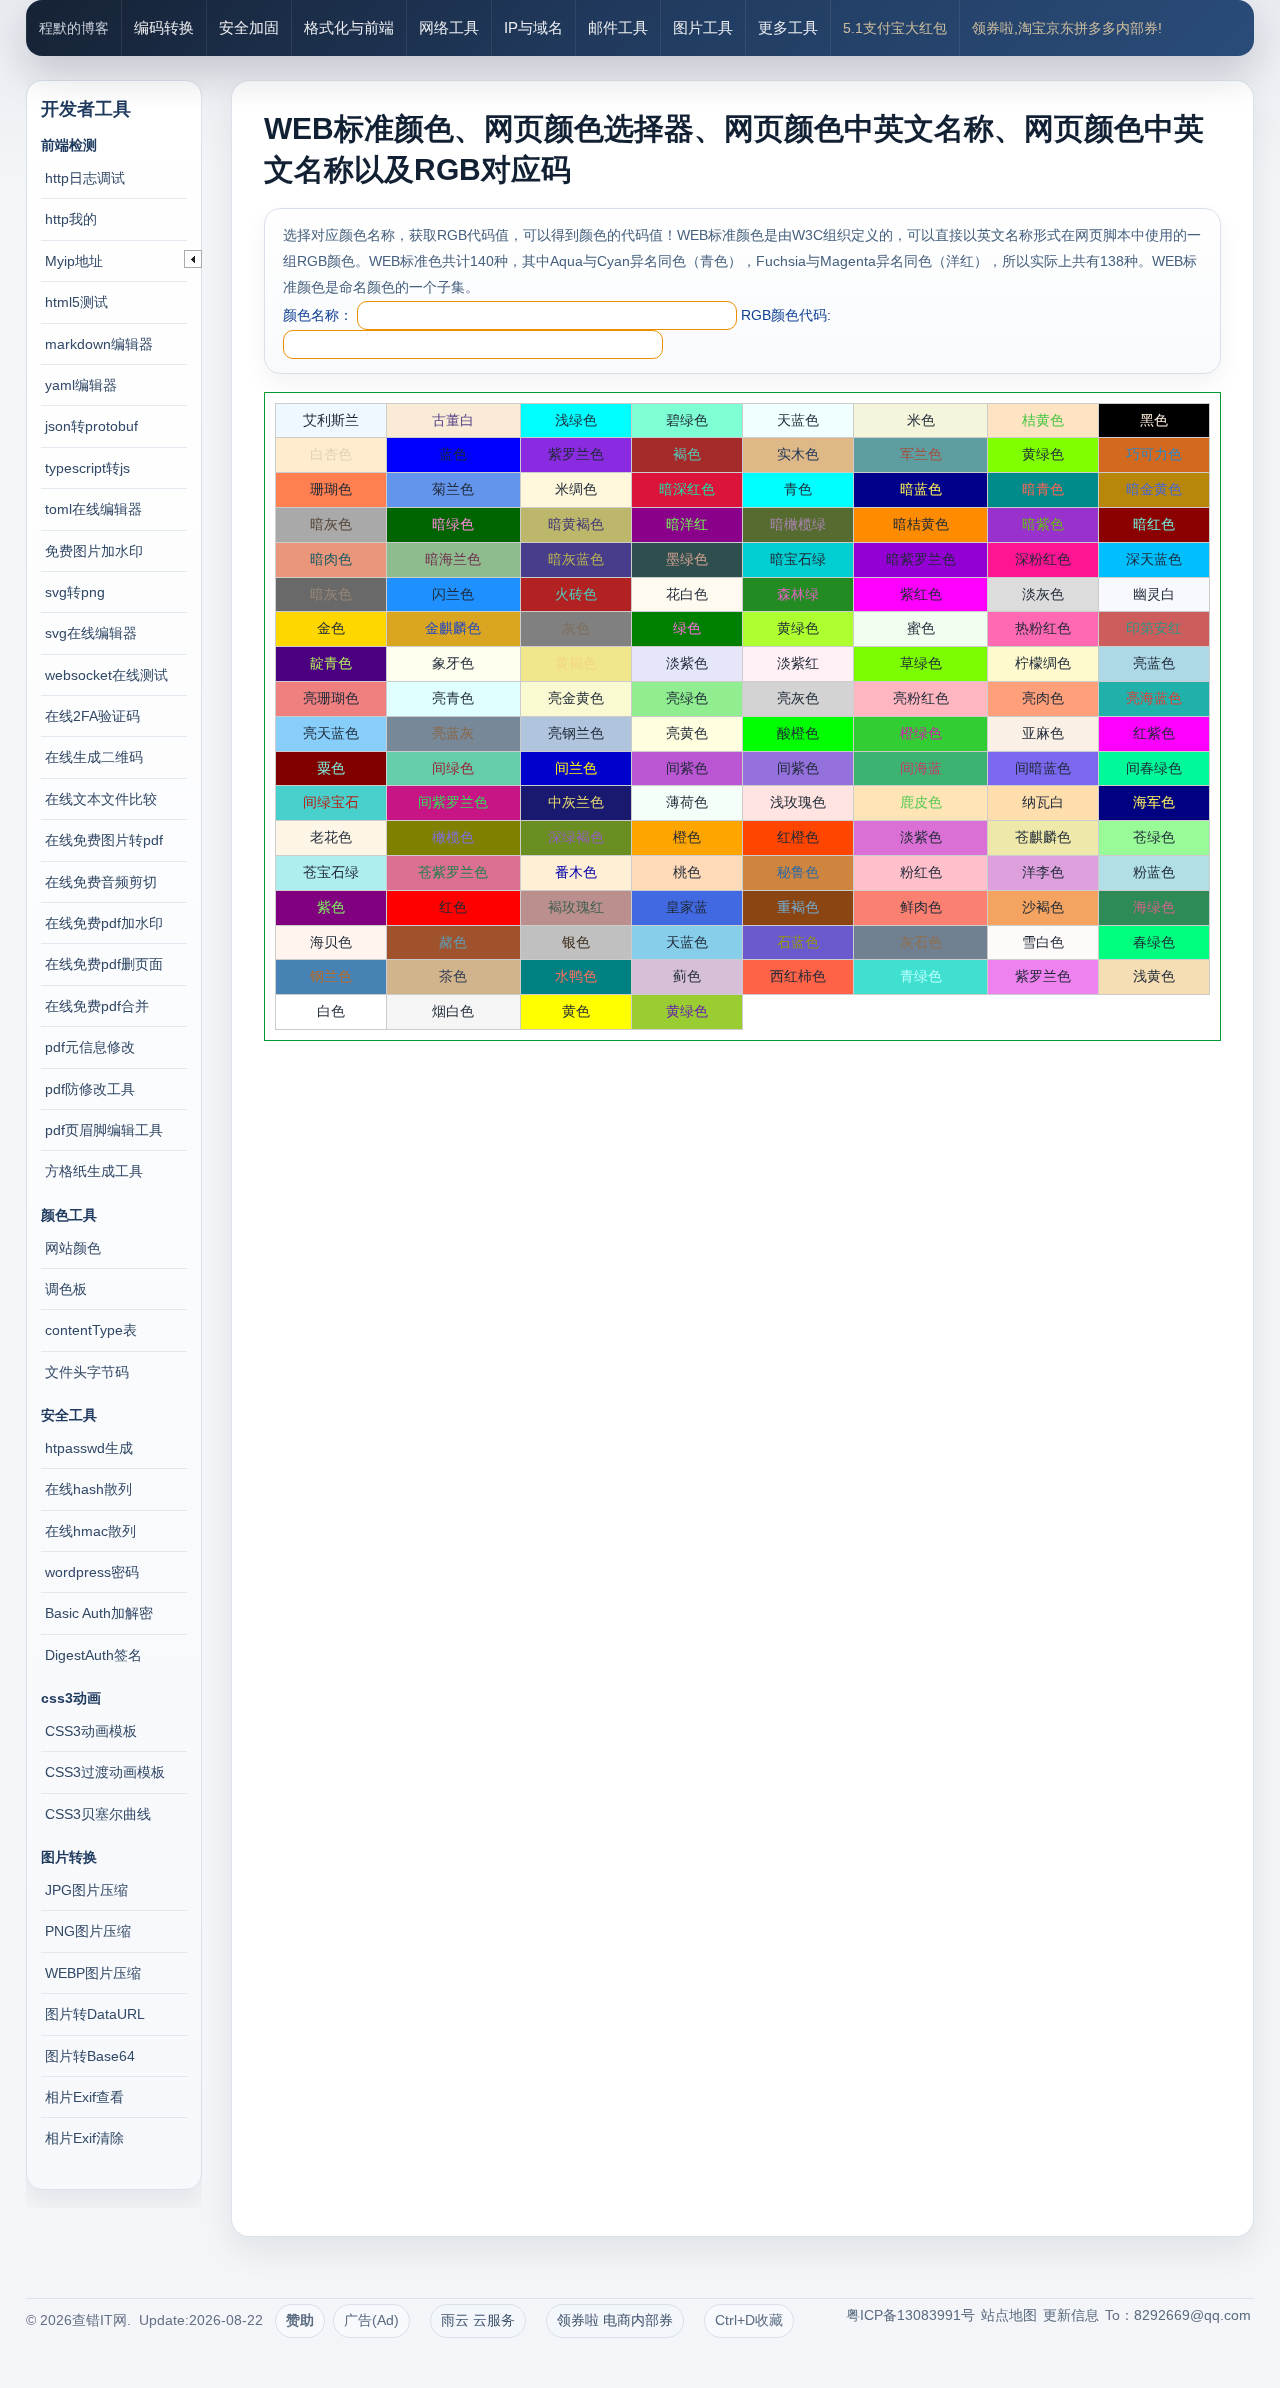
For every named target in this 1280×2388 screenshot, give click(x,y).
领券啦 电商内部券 (615, 2320)
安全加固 (249, 27)
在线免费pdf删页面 (104, 964)
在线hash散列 (88, 1489)
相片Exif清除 (84, 2138)
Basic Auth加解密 (99, 1613)
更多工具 (788, 27)
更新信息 (1071, 2315)
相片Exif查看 (84, 2097)
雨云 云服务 (478, 2320)
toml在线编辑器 (93, 509)
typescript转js (87, 468)
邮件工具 (618, 27)
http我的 (71, 219)
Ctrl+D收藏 (749, 2320)
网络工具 (449, 27)
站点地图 (1009, 2315)
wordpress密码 (92, 1572)
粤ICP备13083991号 (910, 2315)
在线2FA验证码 (92, 716)
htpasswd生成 (89, 1448)
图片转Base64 (90, 2056)
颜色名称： (318, 315)
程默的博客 (74, 28)
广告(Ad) (371, 2320)
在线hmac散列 (90, 1531)
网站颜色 (73, 1248)
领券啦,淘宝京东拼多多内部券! (1067, 28)
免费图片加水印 (94, 551)
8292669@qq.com (1192, 2315)
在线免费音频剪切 (101, 882)
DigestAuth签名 (93, 1655)
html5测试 (76, 302)
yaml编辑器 (81, 385)
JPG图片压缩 (86, 1890)
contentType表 (91, 1330)
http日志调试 (85, 178)
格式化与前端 (349, 27)
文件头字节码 (87, 1372)
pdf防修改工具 (90, 1089)
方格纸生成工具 (94, 1171)
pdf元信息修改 (90, 1047)
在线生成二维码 (94, 757)
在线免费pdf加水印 (104, 923)
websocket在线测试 (106, 675)
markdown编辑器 (99, 344)
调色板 (66, 1289)
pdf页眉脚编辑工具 (104, 1130)
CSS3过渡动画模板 (105, 1772)
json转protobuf (91, 426)
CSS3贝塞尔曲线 (98, 1814)
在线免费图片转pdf (104, 840)
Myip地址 (74, 261)
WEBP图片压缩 (93, 1973)
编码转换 (164, 27)
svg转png (75, 592)
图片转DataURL (95, 2014)
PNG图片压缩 (88, 1931)
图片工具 (703, 27)
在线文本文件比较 (101, 799)
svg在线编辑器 (91, 633)
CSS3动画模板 (91, 1731)
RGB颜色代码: (786, 315)
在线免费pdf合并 (97, 1006)
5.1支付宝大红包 (895, 28)
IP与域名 (533, 27)
